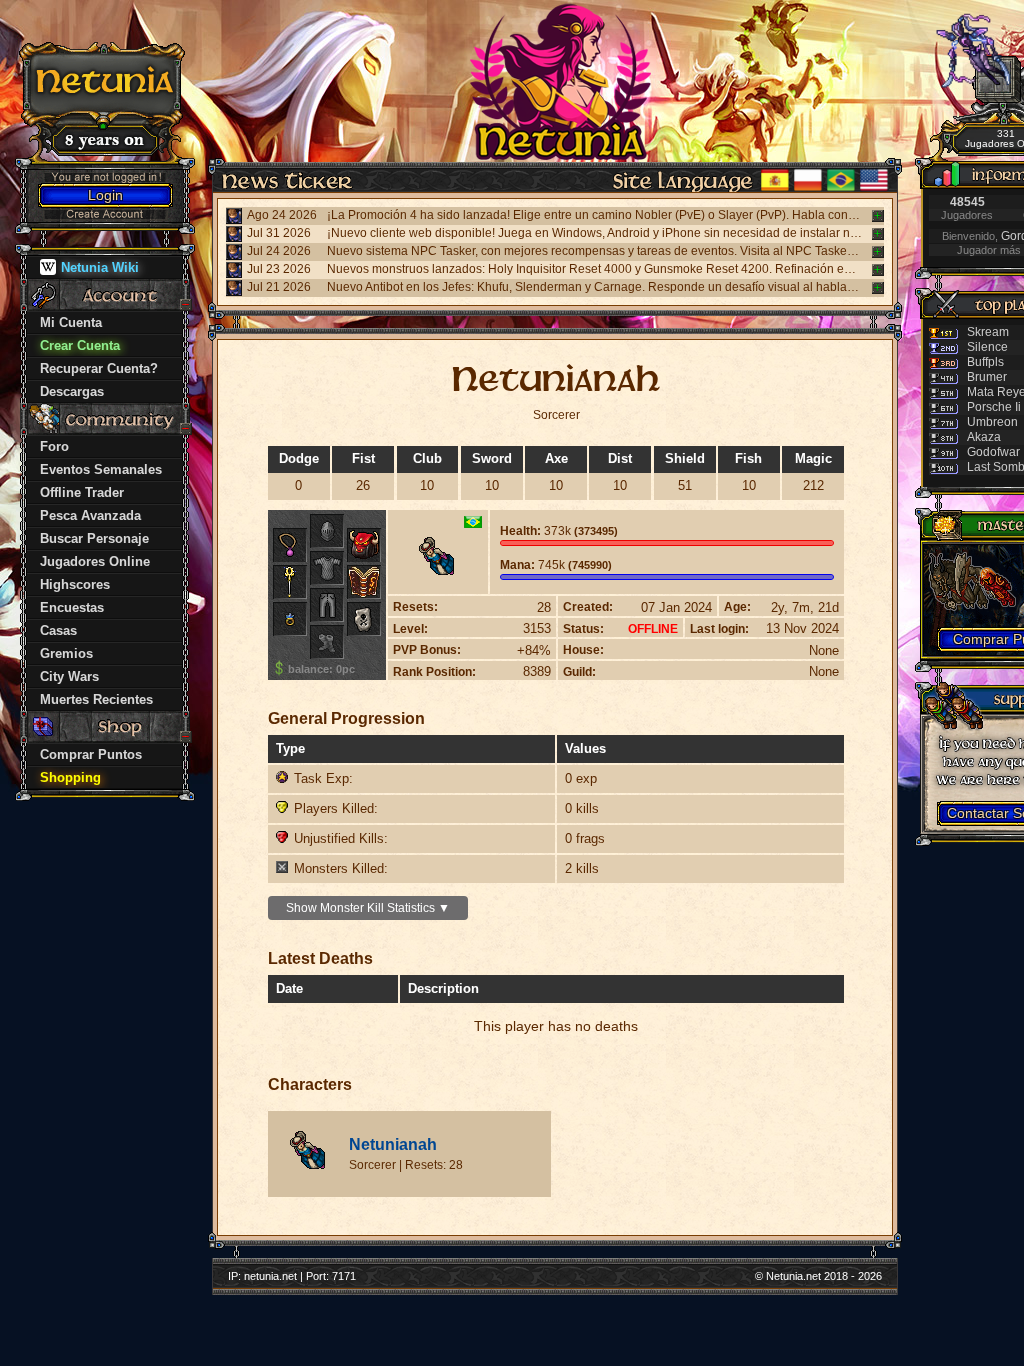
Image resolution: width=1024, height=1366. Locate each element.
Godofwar (993, 452)
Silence (987, 347)
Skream (988, 332)
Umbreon (992, 422)
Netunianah (393, 1144)
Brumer (987, 377)
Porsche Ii (994, 407)
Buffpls (985, 362)
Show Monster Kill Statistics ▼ (368, 908)
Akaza (984, 437)
